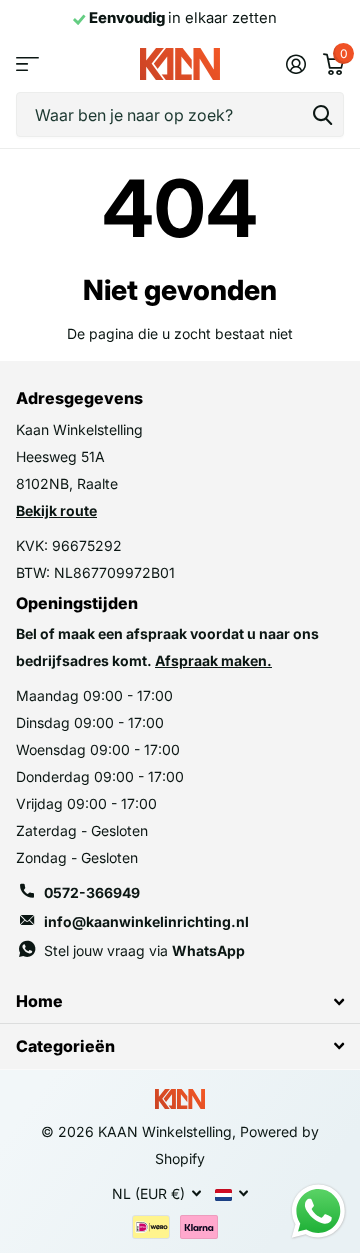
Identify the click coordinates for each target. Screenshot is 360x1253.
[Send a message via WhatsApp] (318, 1211)
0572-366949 (92, 892)
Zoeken (322, 114)
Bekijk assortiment (27, 64)
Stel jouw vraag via (144, 950)
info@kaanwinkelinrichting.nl (146, 921)
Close (180, 1001)
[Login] (295, 64)
